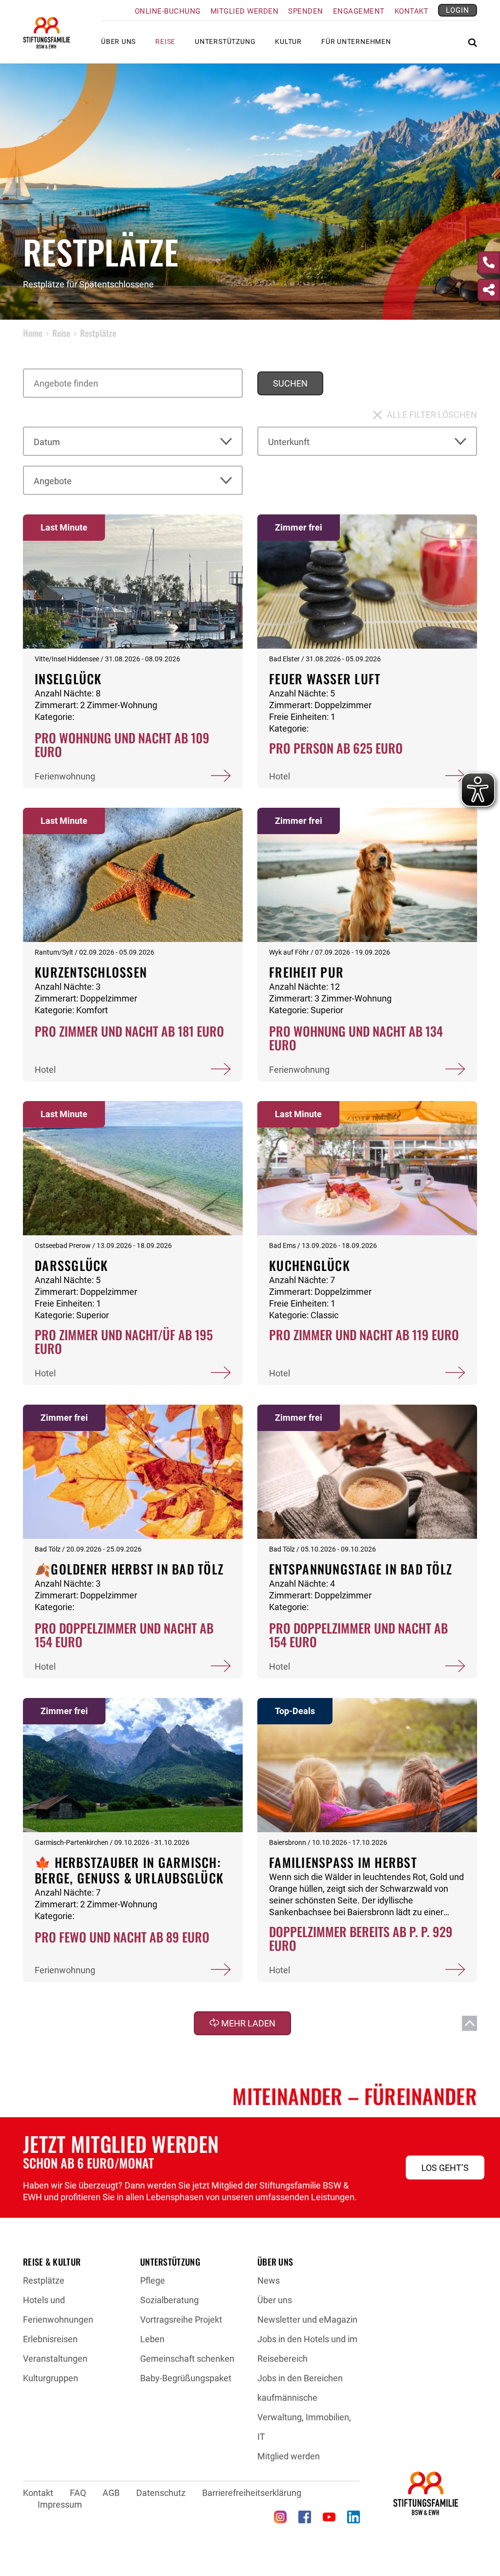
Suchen (290, 383)
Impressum (60, 2504)
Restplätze (44, 2280)
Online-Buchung (168, 11)
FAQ (78, 2493)
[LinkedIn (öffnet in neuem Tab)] (354, 2517)
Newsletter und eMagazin (307, 2320)
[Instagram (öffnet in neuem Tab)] (280, 2517)
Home (33, 333)
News (269, 2280)
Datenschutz (161, 2493)
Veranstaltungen (55, 2359)
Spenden (306, 11)
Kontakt (412, 11)
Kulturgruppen (51, 2378)
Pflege (153, 2280)
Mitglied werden (245, 11)
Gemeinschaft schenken (187, 2359)
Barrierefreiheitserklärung (252, 2493)
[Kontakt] (489, 263)
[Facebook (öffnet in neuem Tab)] (305, 2517)
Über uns (275, 2300)
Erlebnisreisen (50, 2339)
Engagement (359, 11)
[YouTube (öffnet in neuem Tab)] (329, 2517)
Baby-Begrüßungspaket (186, 2378)
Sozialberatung (169, 2300)
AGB (111, 2493)
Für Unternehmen (356, 41)
